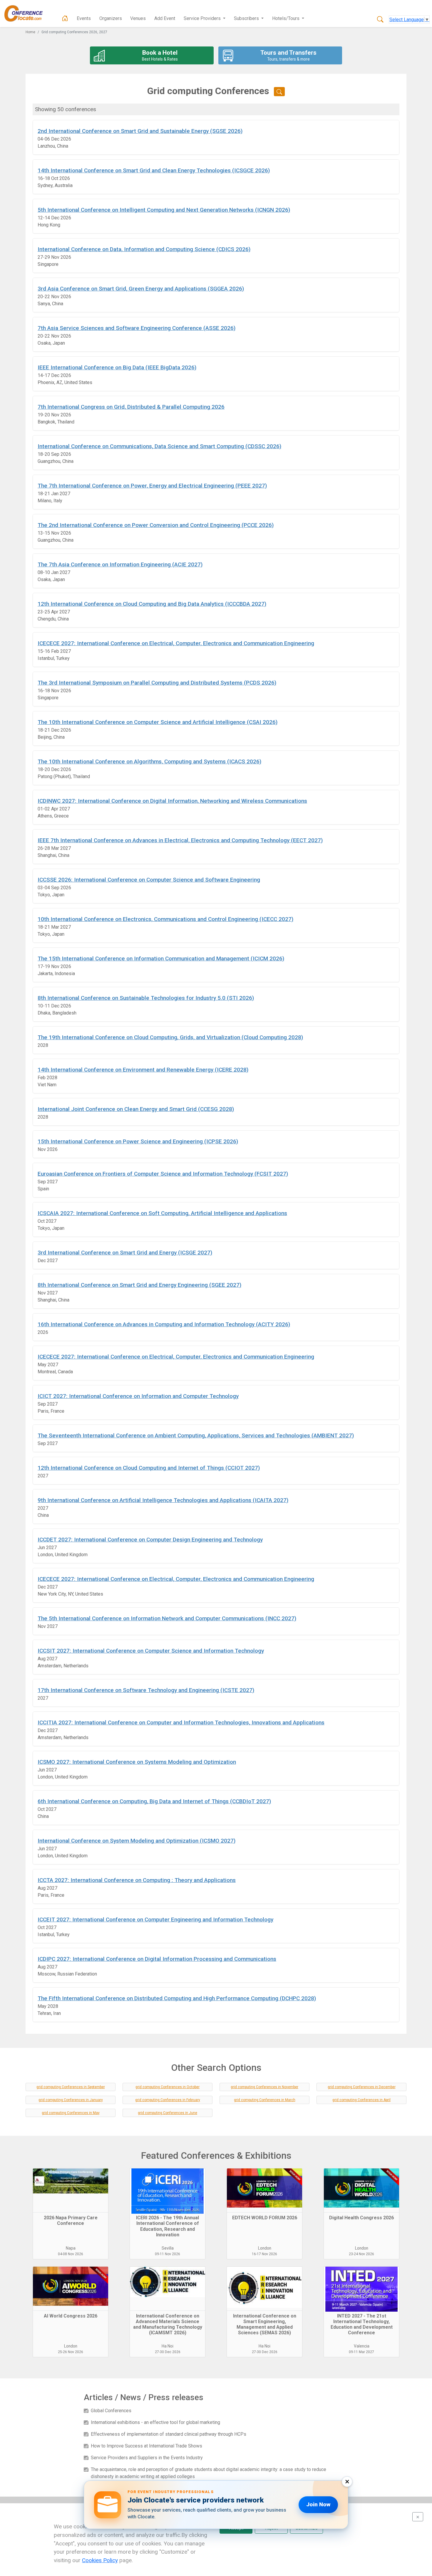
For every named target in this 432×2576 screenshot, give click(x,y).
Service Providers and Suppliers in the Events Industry (147, 2458)
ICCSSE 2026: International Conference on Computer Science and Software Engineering (149, 880)
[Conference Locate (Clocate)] (26, 14)
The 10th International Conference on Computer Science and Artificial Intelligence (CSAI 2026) (158, 722)
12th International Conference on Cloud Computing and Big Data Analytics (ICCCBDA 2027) (152, 604)
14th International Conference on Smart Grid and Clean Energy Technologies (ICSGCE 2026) (154, 170)
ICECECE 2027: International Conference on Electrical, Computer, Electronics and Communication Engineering (176, 643)
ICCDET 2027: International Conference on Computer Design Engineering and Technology (150, 1540)
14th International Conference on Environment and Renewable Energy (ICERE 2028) (143, 1070)
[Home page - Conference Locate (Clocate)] (65, 19)
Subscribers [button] (247, 18)
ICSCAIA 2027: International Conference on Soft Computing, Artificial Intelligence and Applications (162, 1213)
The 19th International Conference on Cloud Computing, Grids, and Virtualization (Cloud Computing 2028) (170, 1037)
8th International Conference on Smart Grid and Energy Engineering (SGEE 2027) (139, 1285)
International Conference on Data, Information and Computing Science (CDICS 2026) (144, 249)
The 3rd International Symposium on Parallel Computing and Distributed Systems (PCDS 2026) (157, 683)
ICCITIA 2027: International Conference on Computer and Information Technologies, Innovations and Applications (181, 1722)
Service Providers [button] (203, 18)
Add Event (165, 18)
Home (30, 32)
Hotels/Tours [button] (286, 18)
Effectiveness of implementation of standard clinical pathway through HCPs (169, 2434)
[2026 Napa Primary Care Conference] (71, 2190)
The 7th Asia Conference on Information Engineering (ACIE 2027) (120, 564)
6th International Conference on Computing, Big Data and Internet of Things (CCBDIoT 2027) (154, 1801)
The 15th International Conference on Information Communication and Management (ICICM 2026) (161, 959)
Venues (138, 18)
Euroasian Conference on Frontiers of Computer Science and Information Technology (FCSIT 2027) (163, 1174)
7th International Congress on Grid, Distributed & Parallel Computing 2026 (131, 407)
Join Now (318, 2504)
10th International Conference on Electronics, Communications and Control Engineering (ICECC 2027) (165, 919)
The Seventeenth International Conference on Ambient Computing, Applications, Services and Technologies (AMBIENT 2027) (196, 1435)
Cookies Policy (100, 2560)
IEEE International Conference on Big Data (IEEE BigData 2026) (117, 367)
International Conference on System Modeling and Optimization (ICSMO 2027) (137, 1841)
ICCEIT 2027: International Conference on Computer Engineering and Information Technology (155, 1920)
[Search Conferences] (380, 20)
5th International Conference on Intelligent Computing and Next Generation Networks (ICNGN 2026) (164, 210)
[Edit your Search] (279, 92)
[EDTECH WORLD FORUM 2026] (264, 2190)
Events (84, 18)
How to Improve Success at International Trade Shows (146, 2446)
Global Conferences (111, 2411)
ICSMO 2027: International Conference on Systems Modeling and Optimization (137, 1762)
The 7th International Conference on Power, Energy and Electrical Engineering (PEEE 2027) (152, 486)
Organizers (111, 18)
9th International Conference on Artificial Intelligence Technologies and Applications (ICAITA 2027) (163, 1500)
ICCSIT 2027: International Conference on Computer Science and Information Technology (151, 1651)
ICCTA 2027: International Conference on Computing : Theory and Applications (137, 1880)
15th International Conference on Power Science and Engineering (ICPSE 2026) (138, 1141)
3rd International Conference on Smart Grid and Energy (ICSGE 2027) (125, 1253)
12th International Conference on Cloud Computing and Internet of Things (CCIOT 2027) (149, 1468)
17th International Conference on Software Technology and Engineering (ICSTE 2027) (146, 1690)
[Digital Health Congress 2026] (361, 2190)
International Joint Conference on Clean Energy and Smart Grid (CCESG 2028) (136, 1109)
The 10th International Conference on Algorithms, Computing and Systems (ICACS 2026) (149, 761)
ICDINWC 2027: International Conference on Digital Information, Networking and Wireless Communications (172, 801)
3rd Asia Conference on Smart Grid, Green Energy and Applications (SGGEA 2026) (141, 289)
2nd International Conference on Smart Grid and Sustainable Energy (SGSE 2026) (140, 131)
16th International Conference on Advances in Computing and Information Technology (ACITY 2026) (164, 1324)
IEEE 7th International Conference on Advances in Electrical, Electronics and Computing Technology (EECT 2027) (180, 840)
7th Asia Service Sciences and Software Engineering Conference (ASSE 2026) (137, 328)
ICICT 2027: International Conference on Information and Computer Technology (138, 1396)
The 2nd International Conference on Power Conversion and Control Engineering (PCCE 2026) (156, 525)
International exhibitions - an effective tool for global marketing (155, 2422)
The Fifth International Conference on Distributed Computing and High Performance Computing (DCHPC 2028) (177, 1998)
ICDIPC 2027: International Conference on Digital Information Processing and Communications (157, 1959)
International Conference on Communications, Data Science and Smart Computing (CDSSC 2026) (159, 446)
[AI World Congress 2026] (71, 2289)
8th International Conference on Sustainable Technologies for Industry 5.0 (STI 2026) (146, 998)
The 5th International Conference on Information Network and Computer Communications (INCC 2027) (167, 1618)
